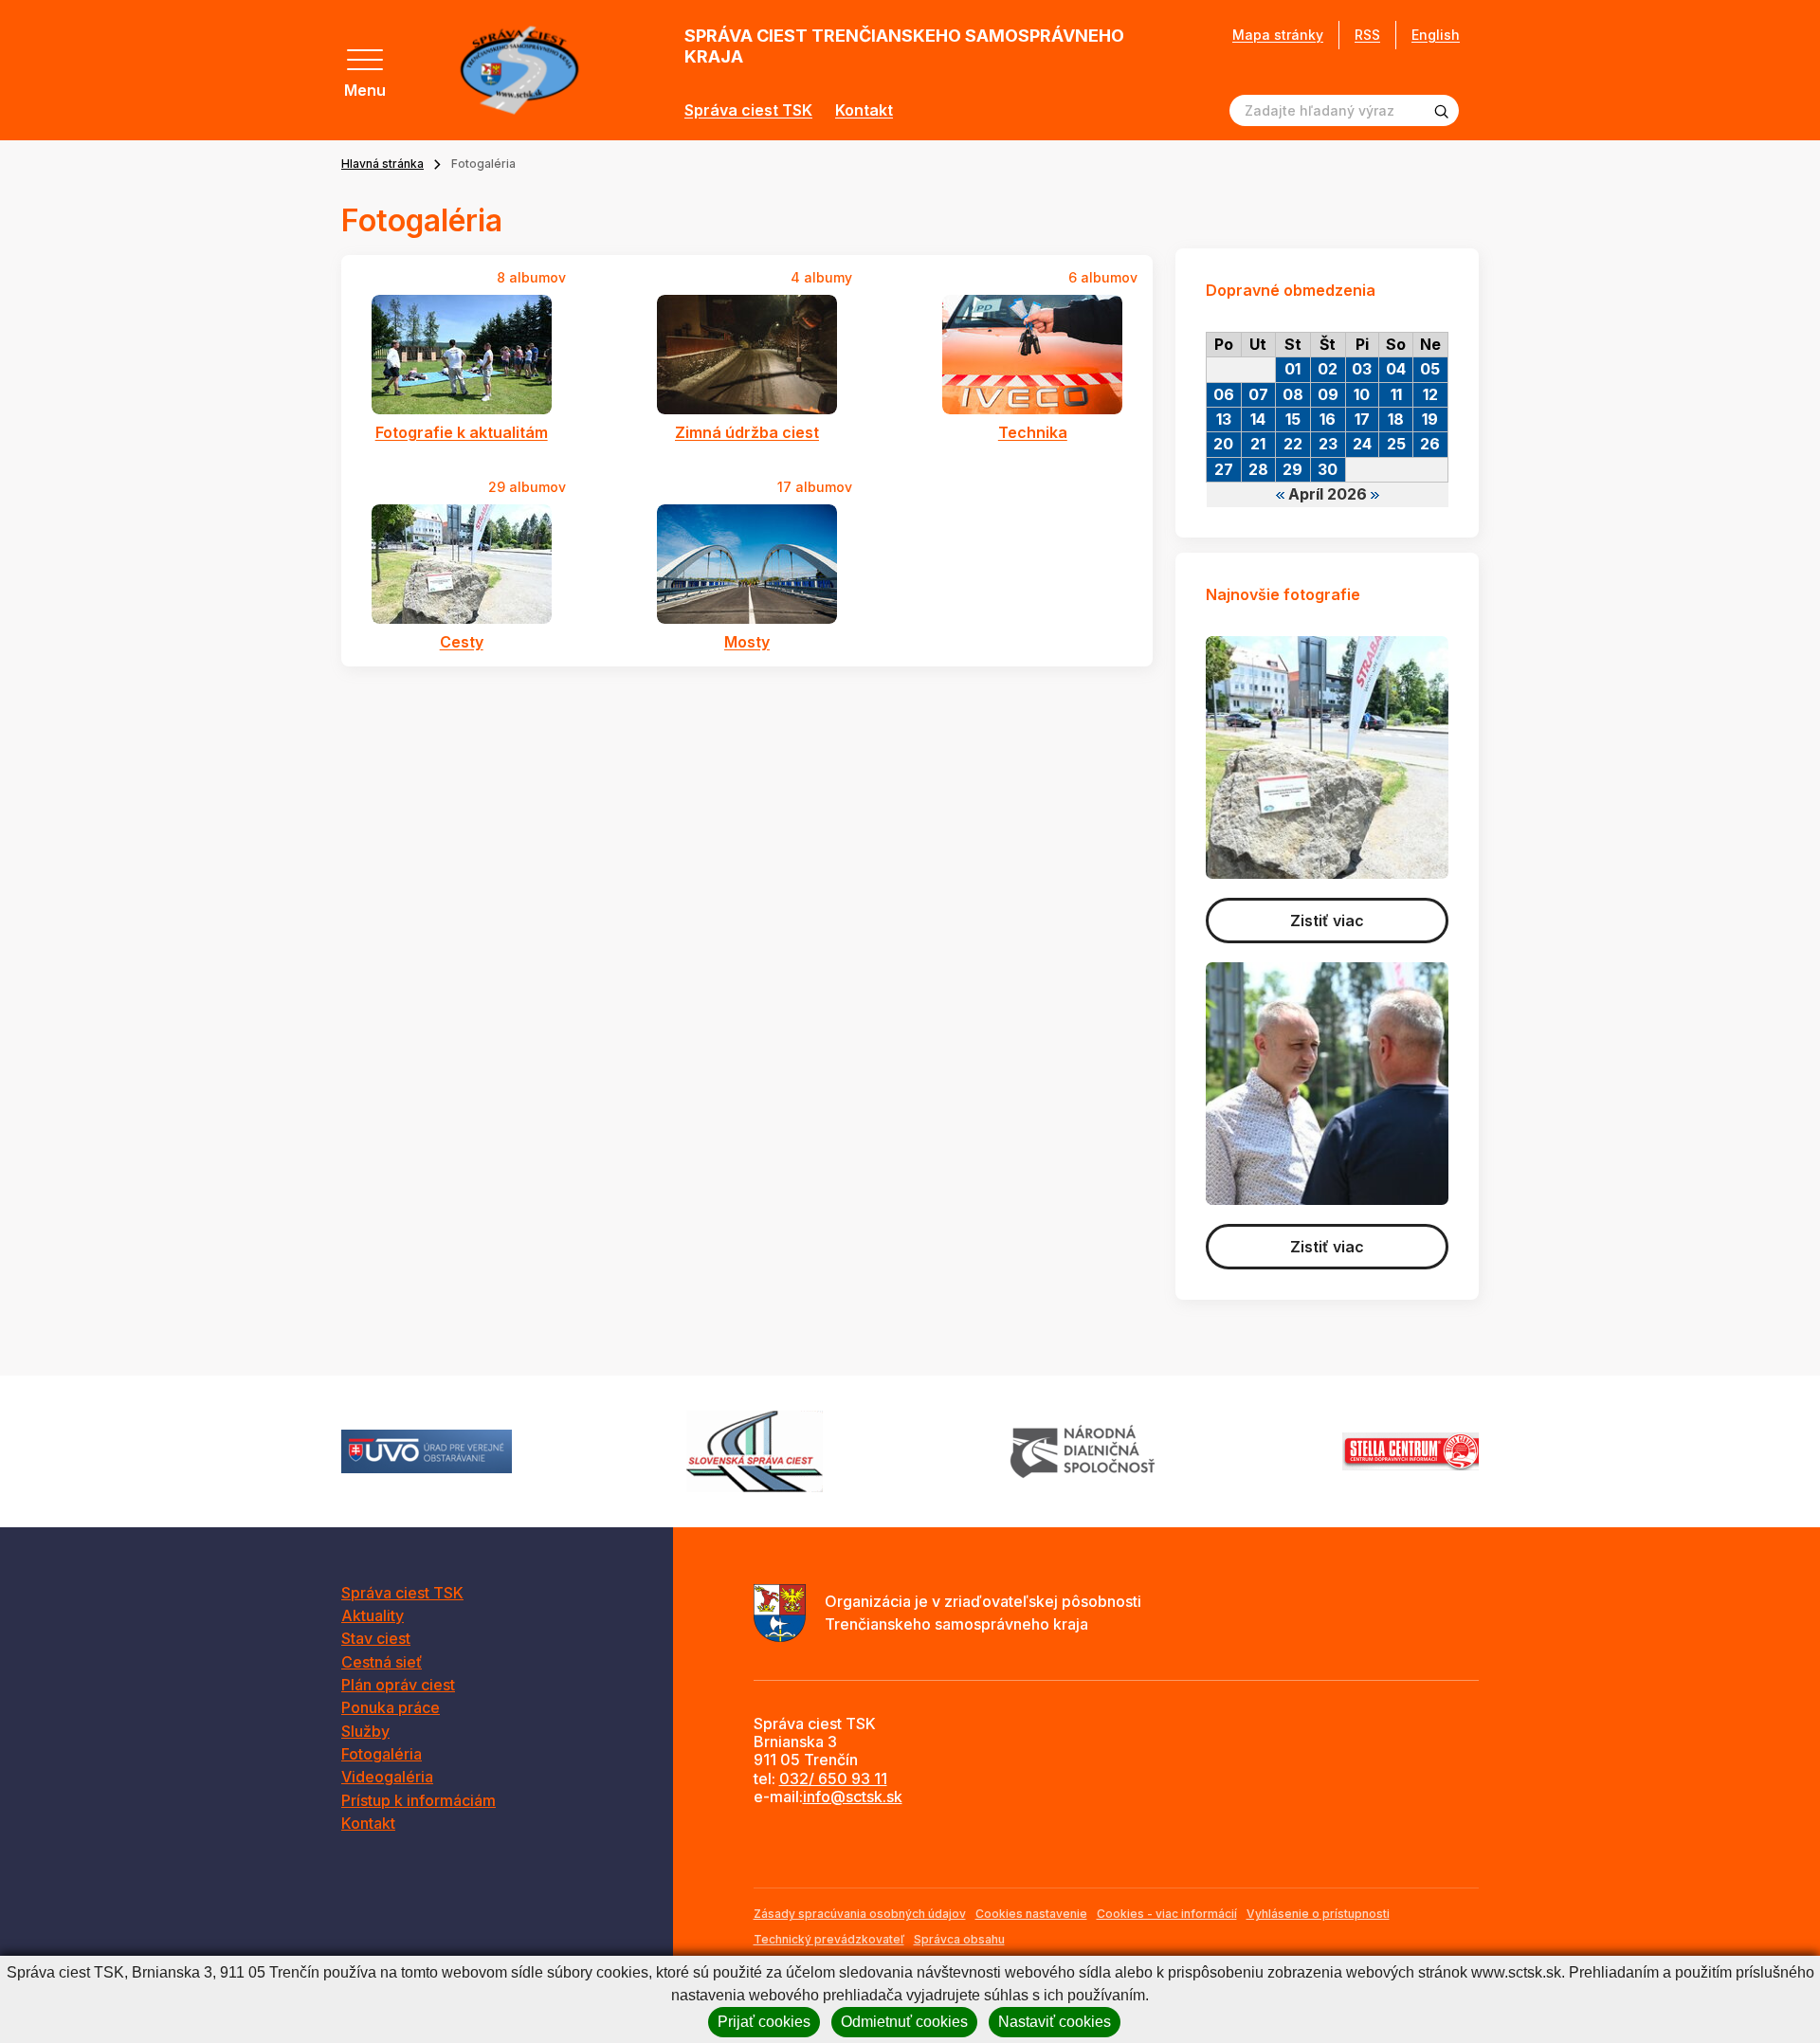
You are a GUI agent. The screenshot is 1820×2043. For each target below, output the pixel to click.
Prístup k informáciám (419, 1800)
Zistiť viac (1327, 921)
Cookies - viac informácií (1167, 1914)
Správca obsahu (959, 1939)
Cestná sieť (382, 1662)
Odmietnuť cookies (904, 2022)
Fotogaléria (382, 1754)
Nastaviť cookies (1055, 2022)
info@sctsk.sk (853, 1797)
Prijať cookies (764, 2022)
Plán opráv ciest (398, 1685)
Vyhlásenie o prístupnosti (1318, 1914)
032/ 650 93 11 (833, 1779)
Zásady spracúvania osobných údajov (860, 1914)
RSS (1367, 35)
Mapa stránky (1278, 35)
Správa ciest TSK (748, 110)
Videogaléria (387, 1777)
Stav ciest (376, 1638)
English (1436, 35)
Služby (365, 1731)
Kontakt (864, 110)
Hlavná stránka (382, 164)
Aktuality (373, 1615)
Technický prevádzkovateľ (829, 1939)
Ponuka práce (391, 1707)
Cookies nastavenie (1031, 1914)
